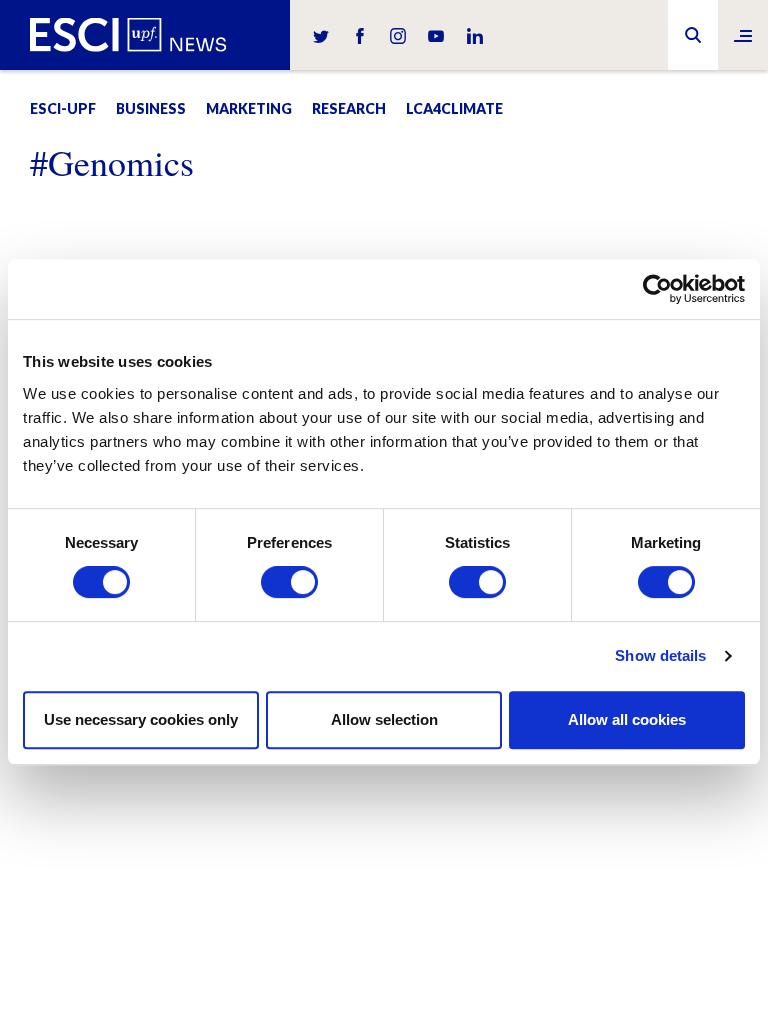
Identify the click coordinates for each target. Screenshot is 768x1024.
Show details (660, 655)
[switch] (289, 582)
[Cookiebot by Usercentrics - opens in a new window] (657, 289)
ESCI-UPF (63, 108)
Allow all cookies (627, 719)
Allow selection (384, 719)
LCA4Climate (454, 108)
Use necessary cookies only (141, 719)
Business (151, 108)
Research (349, 108)
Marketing (249, 108)
